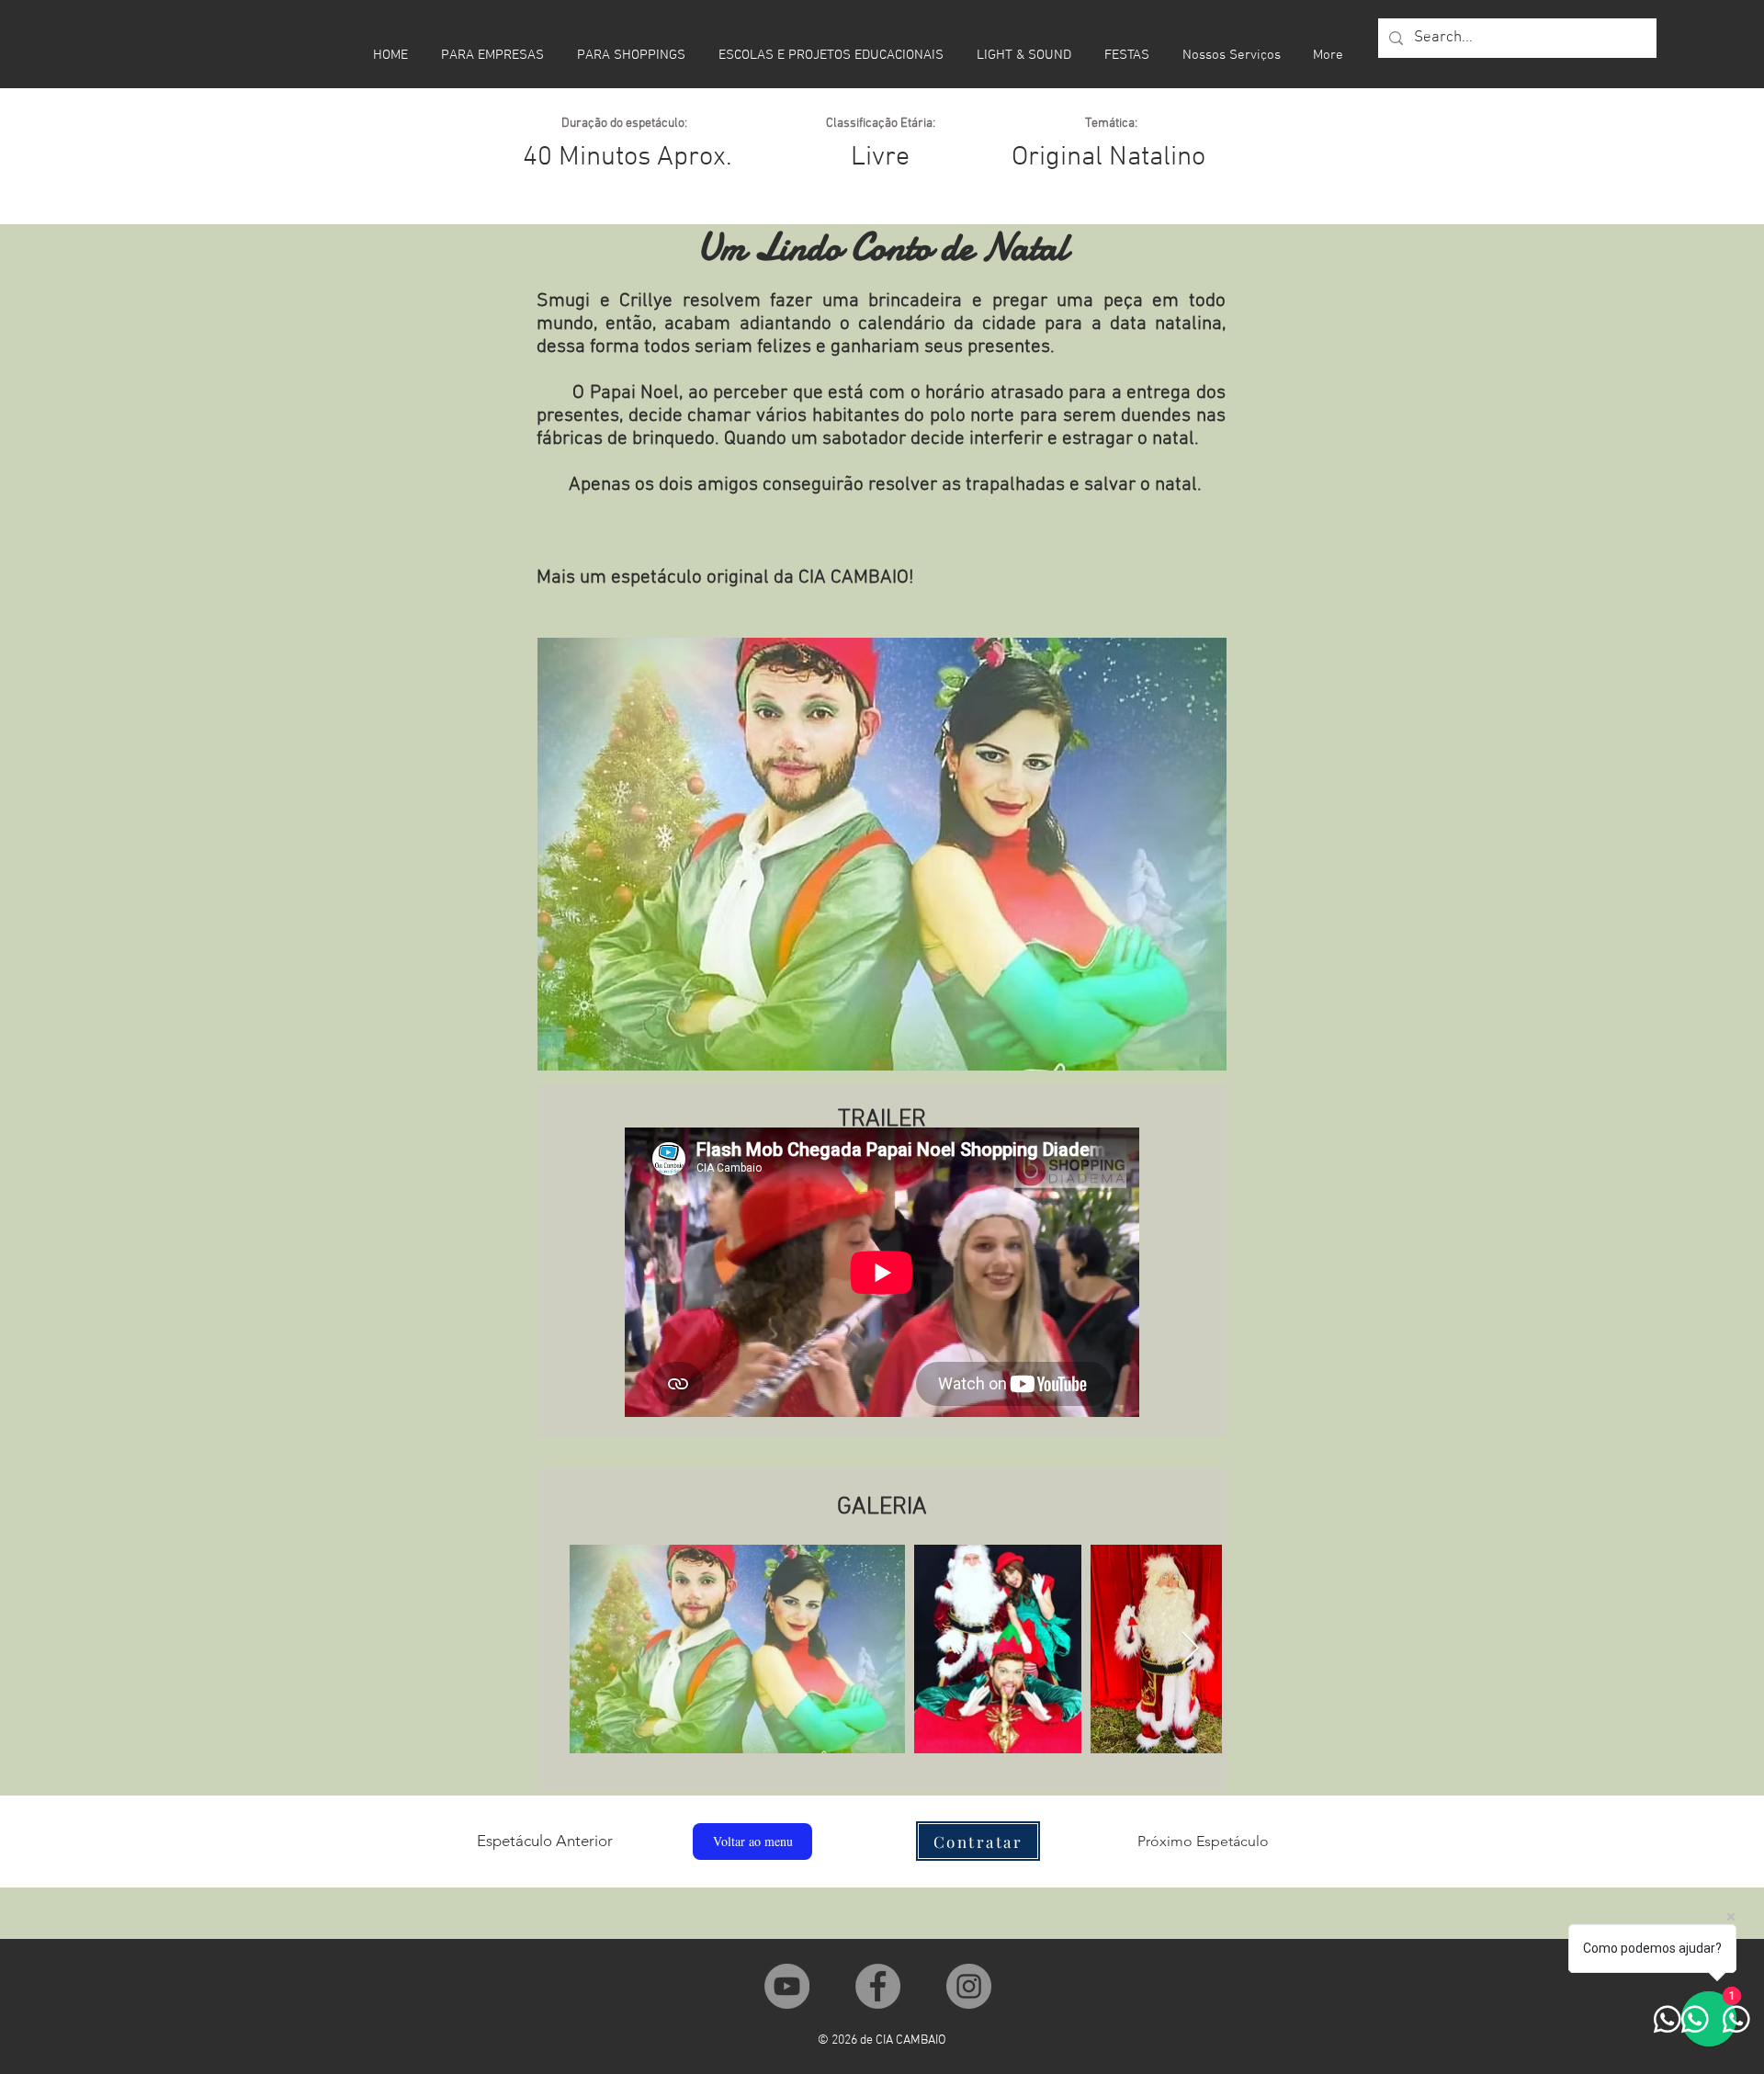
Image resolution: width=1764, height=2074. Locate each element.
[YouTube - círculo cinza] (787, 1986)
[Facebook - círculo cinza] (878, 1986)
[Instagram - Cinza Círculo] (969, 1986)
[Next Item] (1190, 1649)
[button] (978, 1841)
